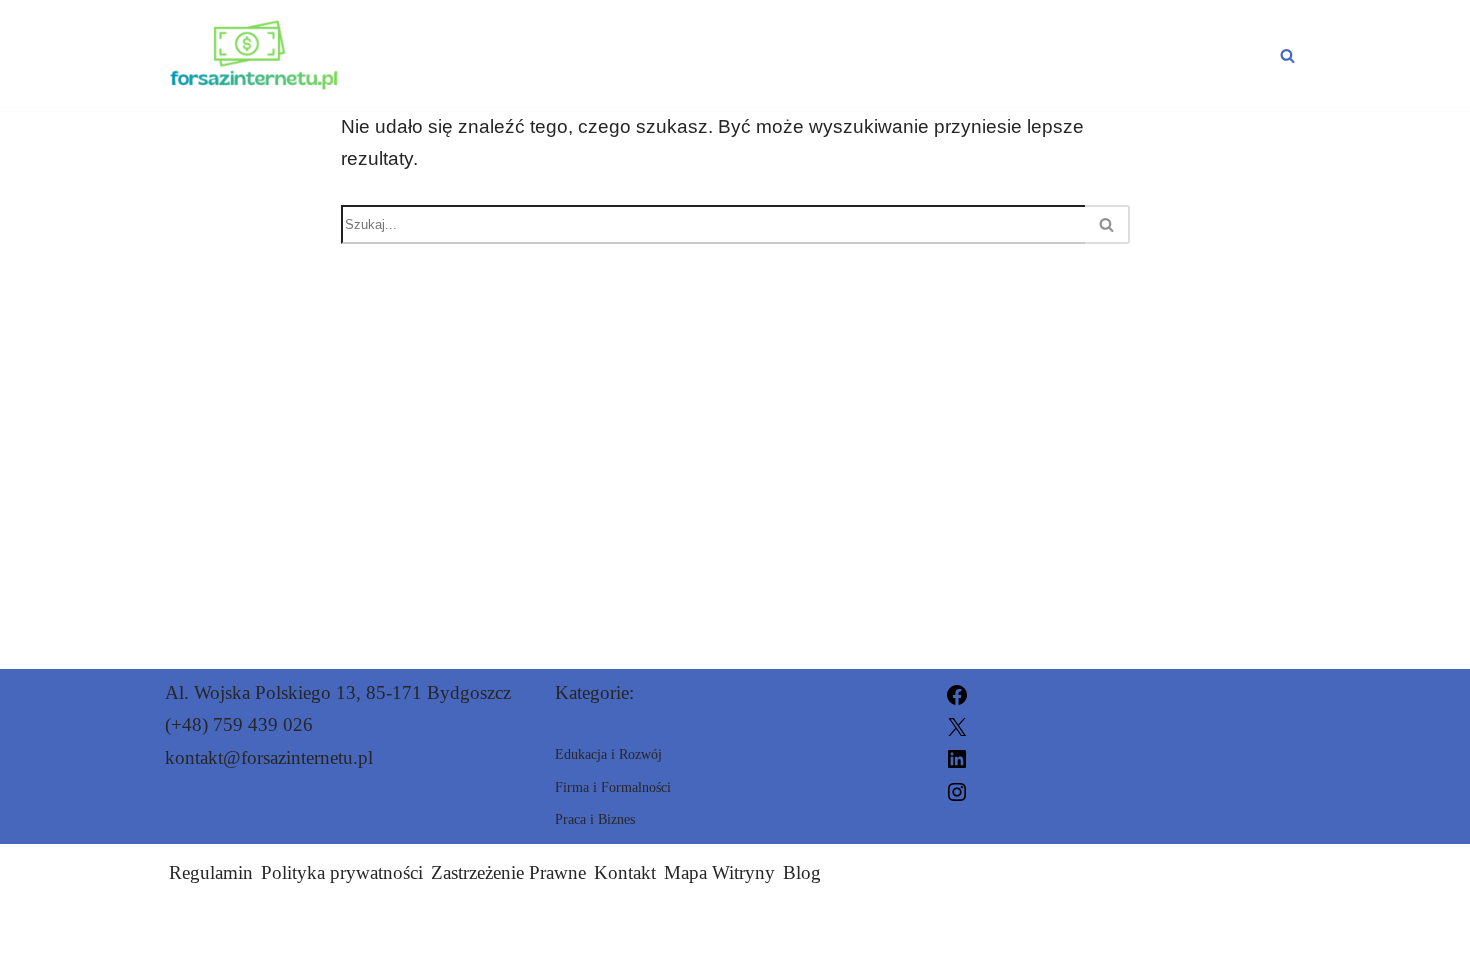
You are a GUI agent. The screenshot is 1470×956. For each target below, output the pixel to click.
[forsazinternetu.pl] (254, 55)
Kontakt (625, 872)
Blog (802, 872)
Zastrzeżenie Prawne (508, 872)
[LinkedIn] (957, 757)
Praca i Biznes (639, 55)
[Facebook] (957, 692)
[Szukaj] (1287, 55)
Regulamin (211, 872)
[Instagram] (957, 789)
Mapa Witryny (719, 872)
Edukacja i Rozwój (875, 55)
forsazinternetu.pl (947, 928)
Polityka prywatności (342, 872)
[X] (957, 724)
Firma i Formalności (1149, 55)
